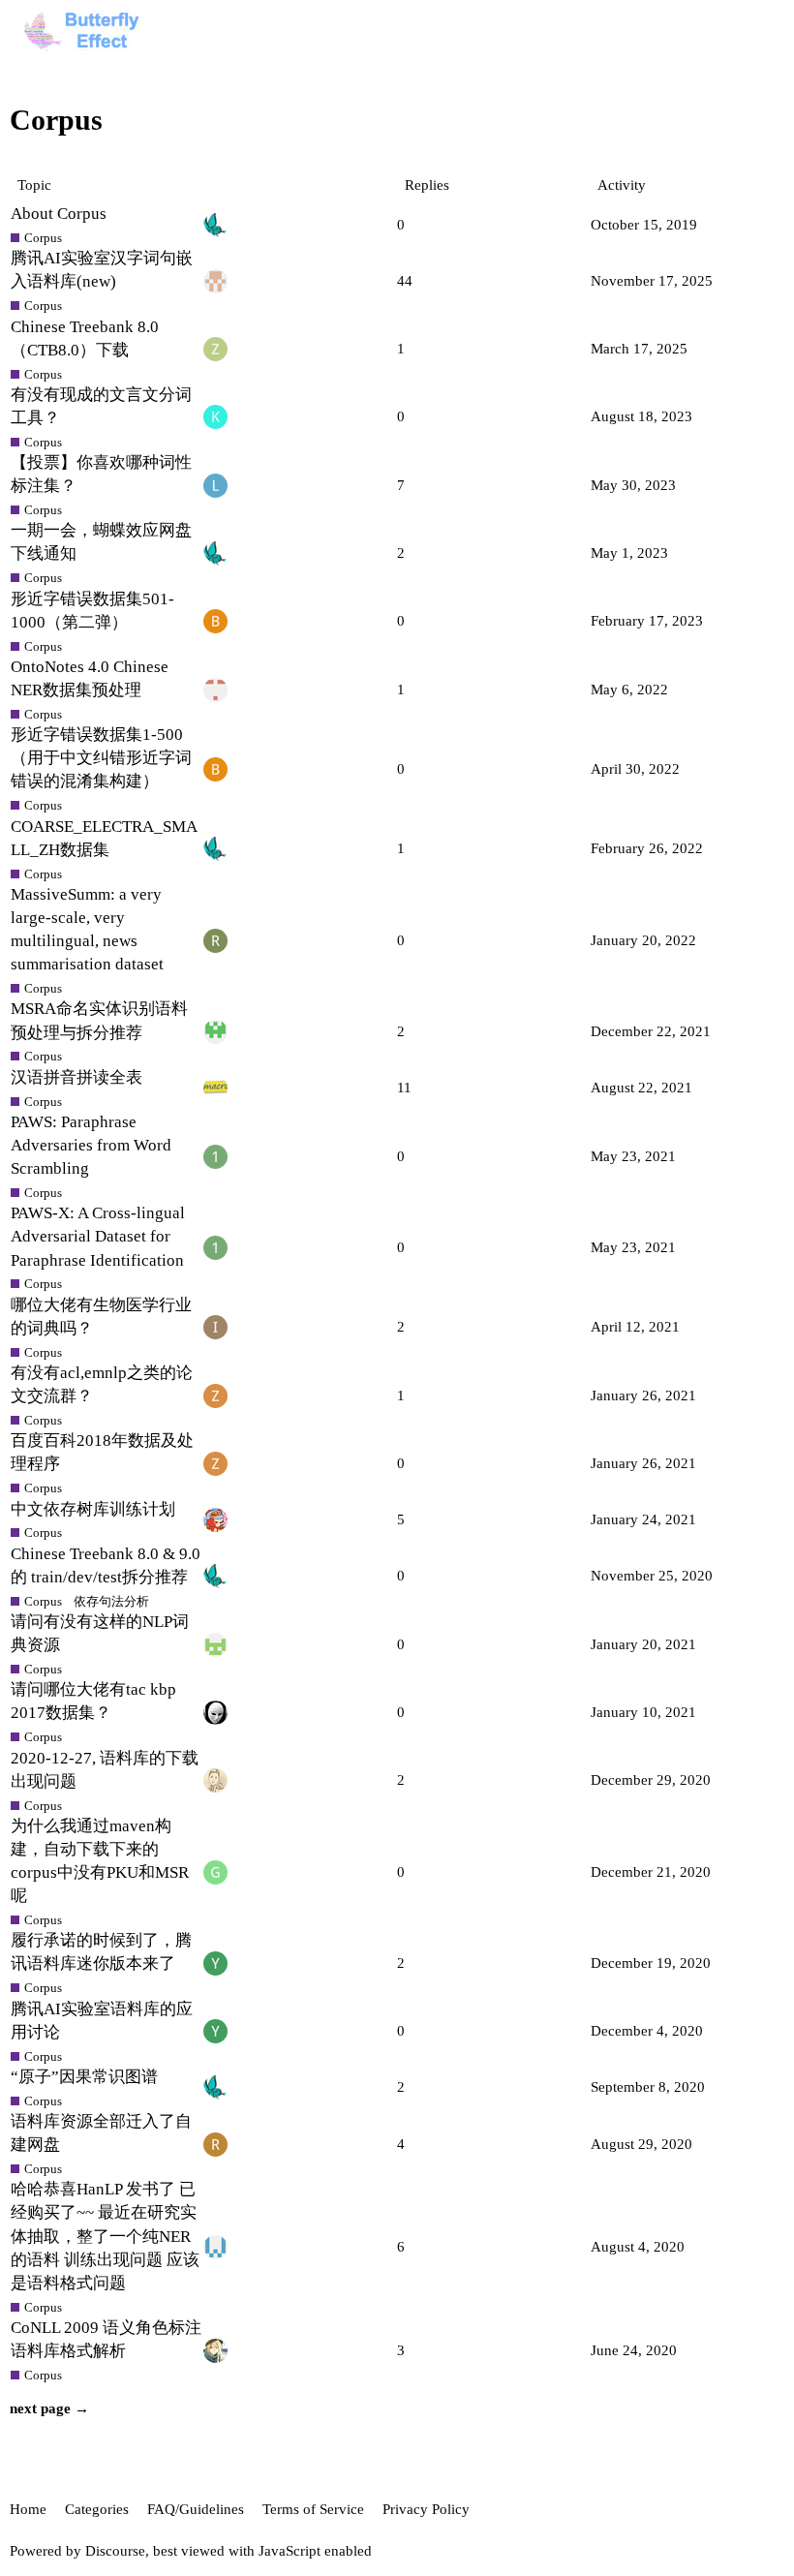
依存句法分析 (111, 1601)
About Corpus (59, 214)
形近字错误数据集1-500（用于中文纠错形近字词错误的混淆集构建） (101, 758)
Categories (97, 2509)
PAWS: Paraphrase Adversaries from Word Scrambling (91, 1145)
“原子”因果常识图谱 (84, 2077)
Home (28, 2509)
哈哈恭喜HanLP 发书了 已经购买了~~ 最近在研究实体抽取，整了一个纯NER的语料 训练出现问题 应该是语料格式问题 (105, 2236)
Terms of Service (313, 2509)
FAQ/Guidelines (196, 2509)
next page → (49, 2408)
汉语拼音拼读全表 (76, 1077)
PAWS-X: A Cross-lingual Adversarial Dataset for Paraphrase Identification (98, 1236)
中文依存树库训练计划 (93, 1509)
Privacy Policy (426, 2509)
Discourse (115, 2551)
